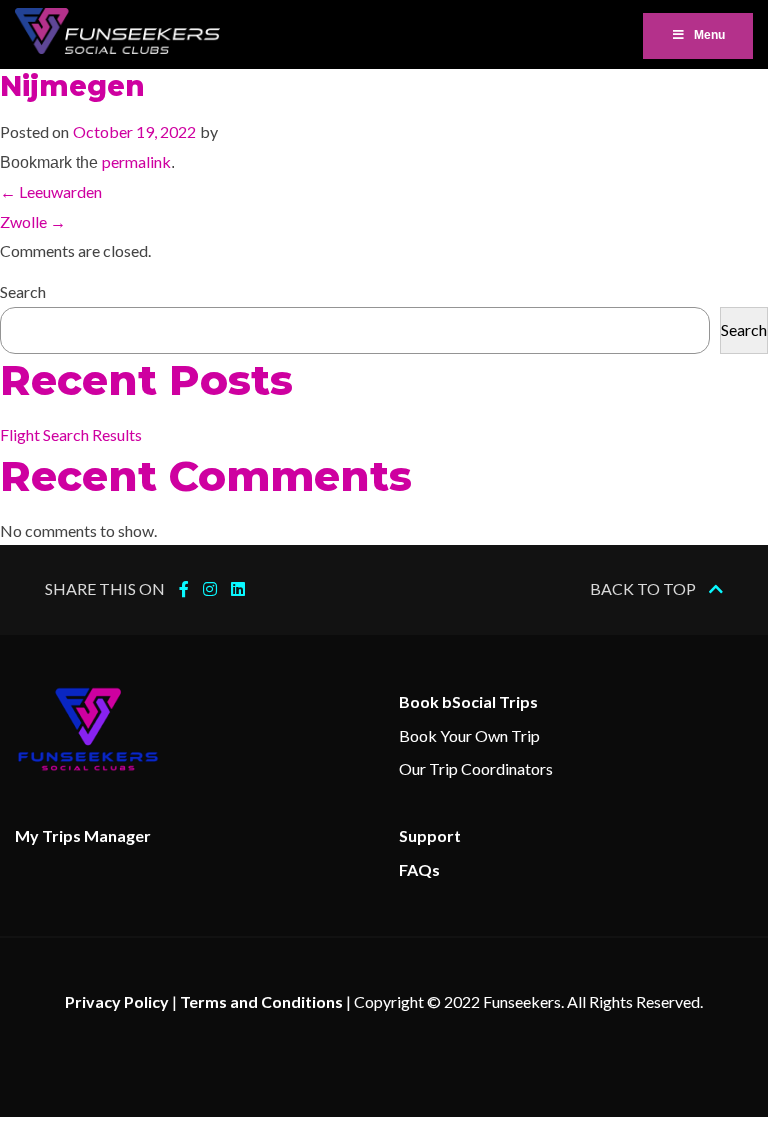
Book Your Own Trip (469, 735)
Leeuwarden (51, 191)
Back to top (644, 588)
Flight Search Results (71, 434)
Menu (709, 35)
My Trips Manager (83, 835)
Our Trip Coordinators (476, 768)
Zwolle (33, 221)
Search (23, 291)
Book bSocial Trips (468, 701)
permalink (136, 161)
